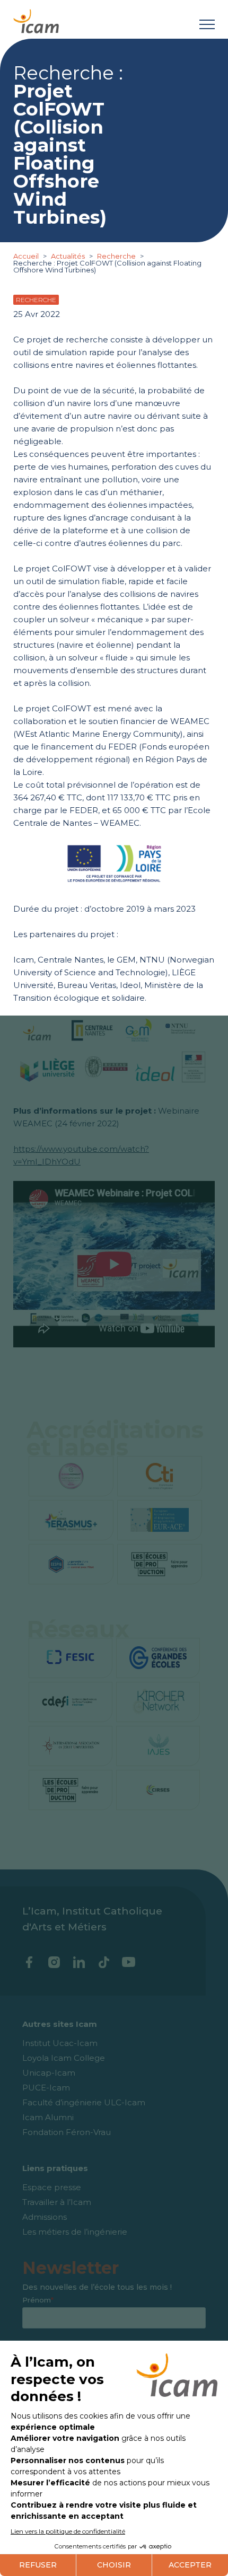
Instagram (54, 1962)
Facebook (29, 1962)
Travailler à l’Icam (57, 2202)
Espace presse (52, 2187)
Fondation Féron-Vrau (67, 2132)
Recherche (117, 256)
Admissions (45, 2217)
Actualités (68, 256)
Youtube (129, 1962)
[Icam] (36, 19)
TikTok (104, 1962)
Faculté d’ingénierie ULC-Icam (84, 2102)
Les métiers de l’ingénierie (75, 2232)
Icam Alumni (48, 2117)
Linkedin (79, 1962)
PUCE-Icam (46, 2088)
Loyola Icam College (64, 2058)
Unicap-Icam (49, 2073)
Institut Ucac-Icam (60, 2043)
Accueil (27, 256)
